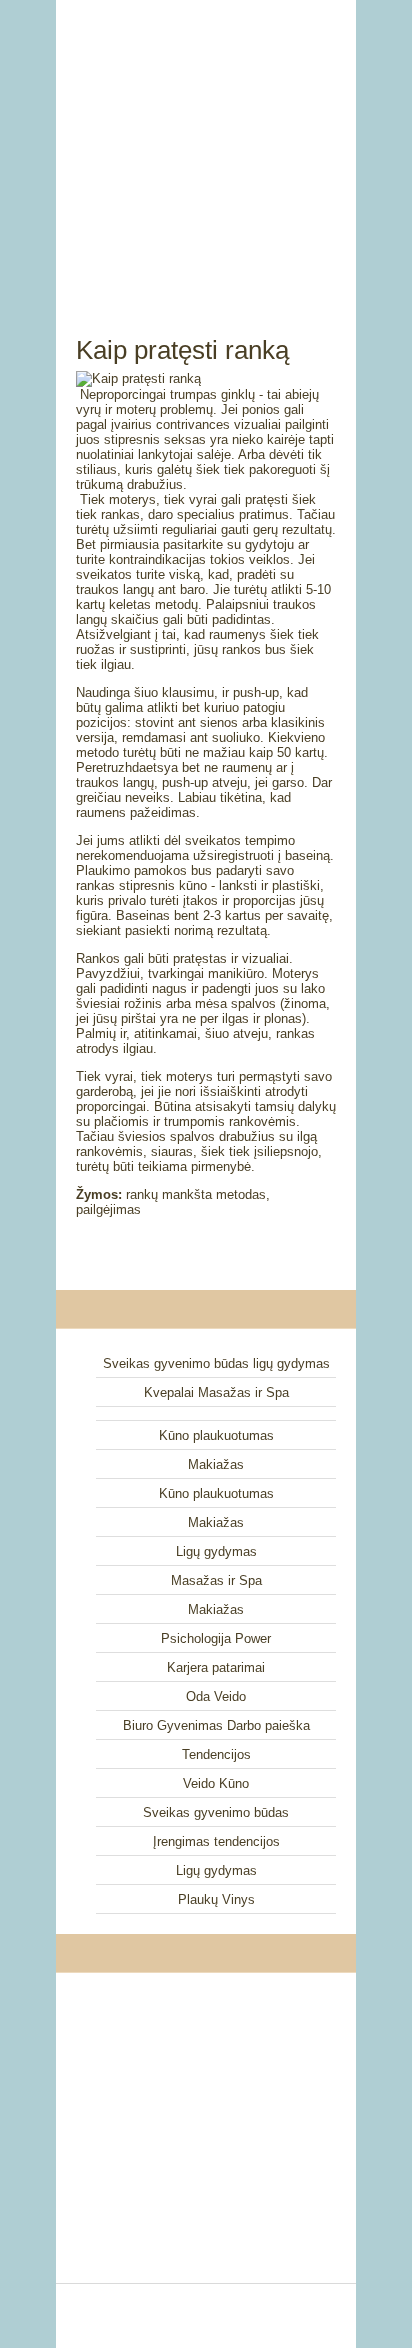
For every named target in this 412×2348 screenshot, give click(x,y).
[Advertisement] (206, 145)
